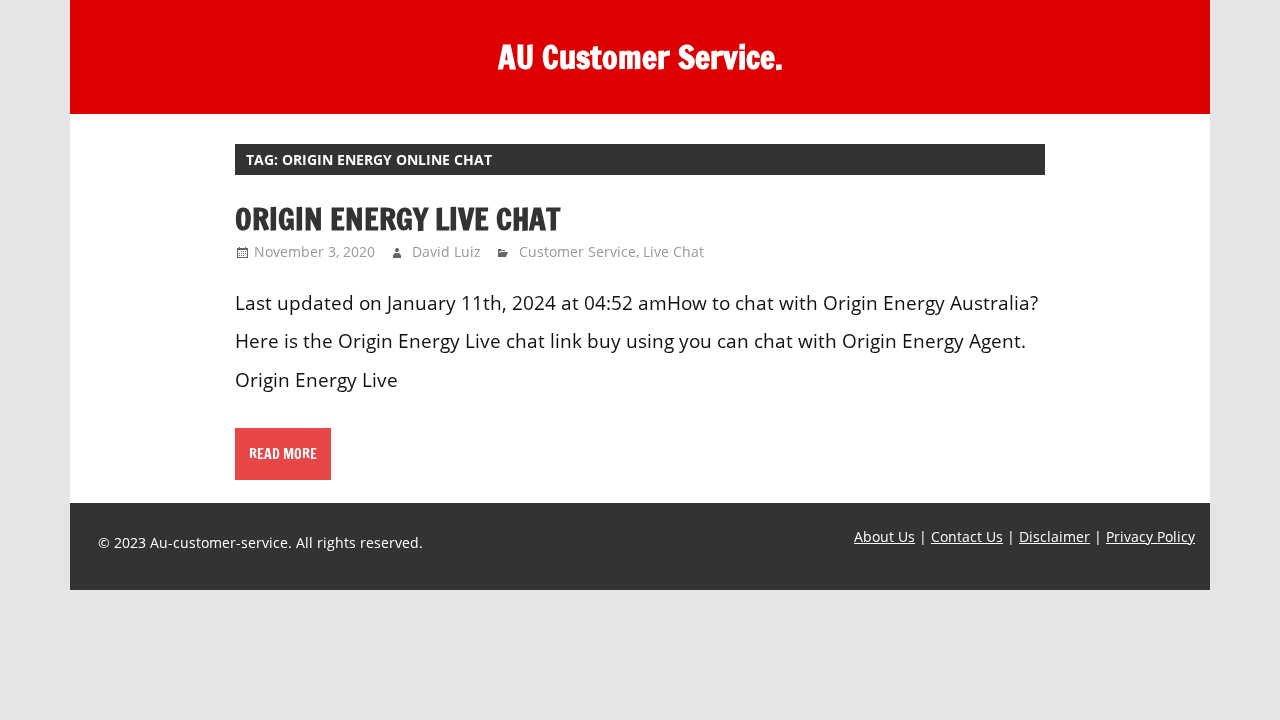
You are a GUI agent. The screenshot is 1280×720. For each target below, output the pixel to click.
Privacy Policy (1150, 536)
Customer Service (577, 251)
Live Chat (673, 251)
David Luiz (446, 251)
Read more (283, 454)
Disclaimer (1054, 536)
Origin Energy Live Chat (398, 218)
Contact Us (967, 536)
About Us (884, 536)
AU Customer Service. (640, 57)
